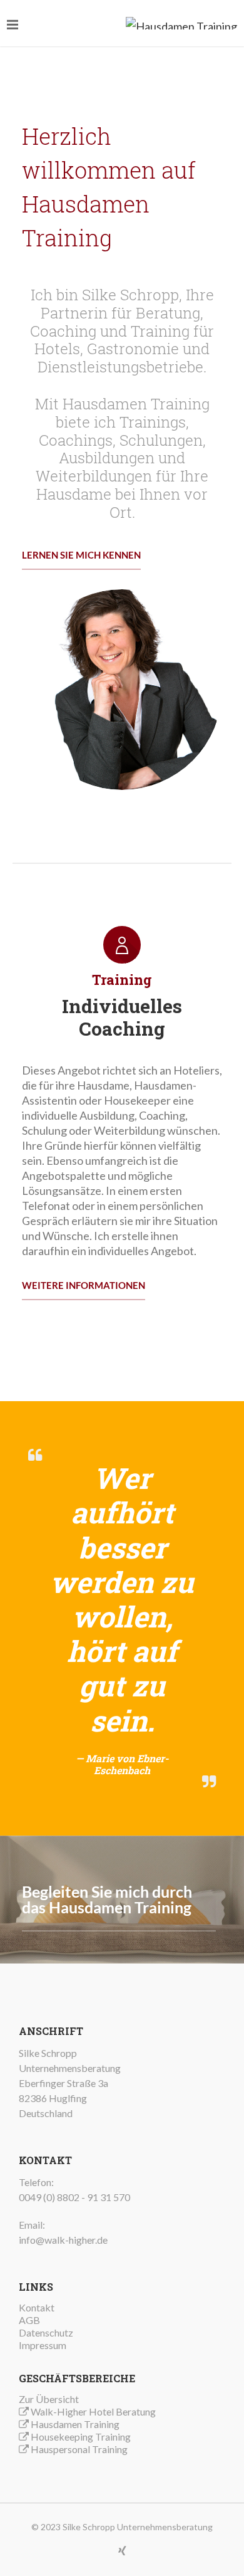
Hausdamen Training (75, 2424)
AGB (29, 2320)
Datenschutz (46, 2332)
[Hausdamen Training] (181, 23)
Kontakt (37, 2307)
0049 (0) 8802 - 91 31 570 (74, 2197)
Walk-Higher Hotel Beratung (93, 2411)
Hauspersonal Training (79, 2449)
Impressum (43, 2345)
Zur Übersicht (49, 2399)
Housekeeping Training (81, 2437)
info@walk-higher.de (63, 2240)
